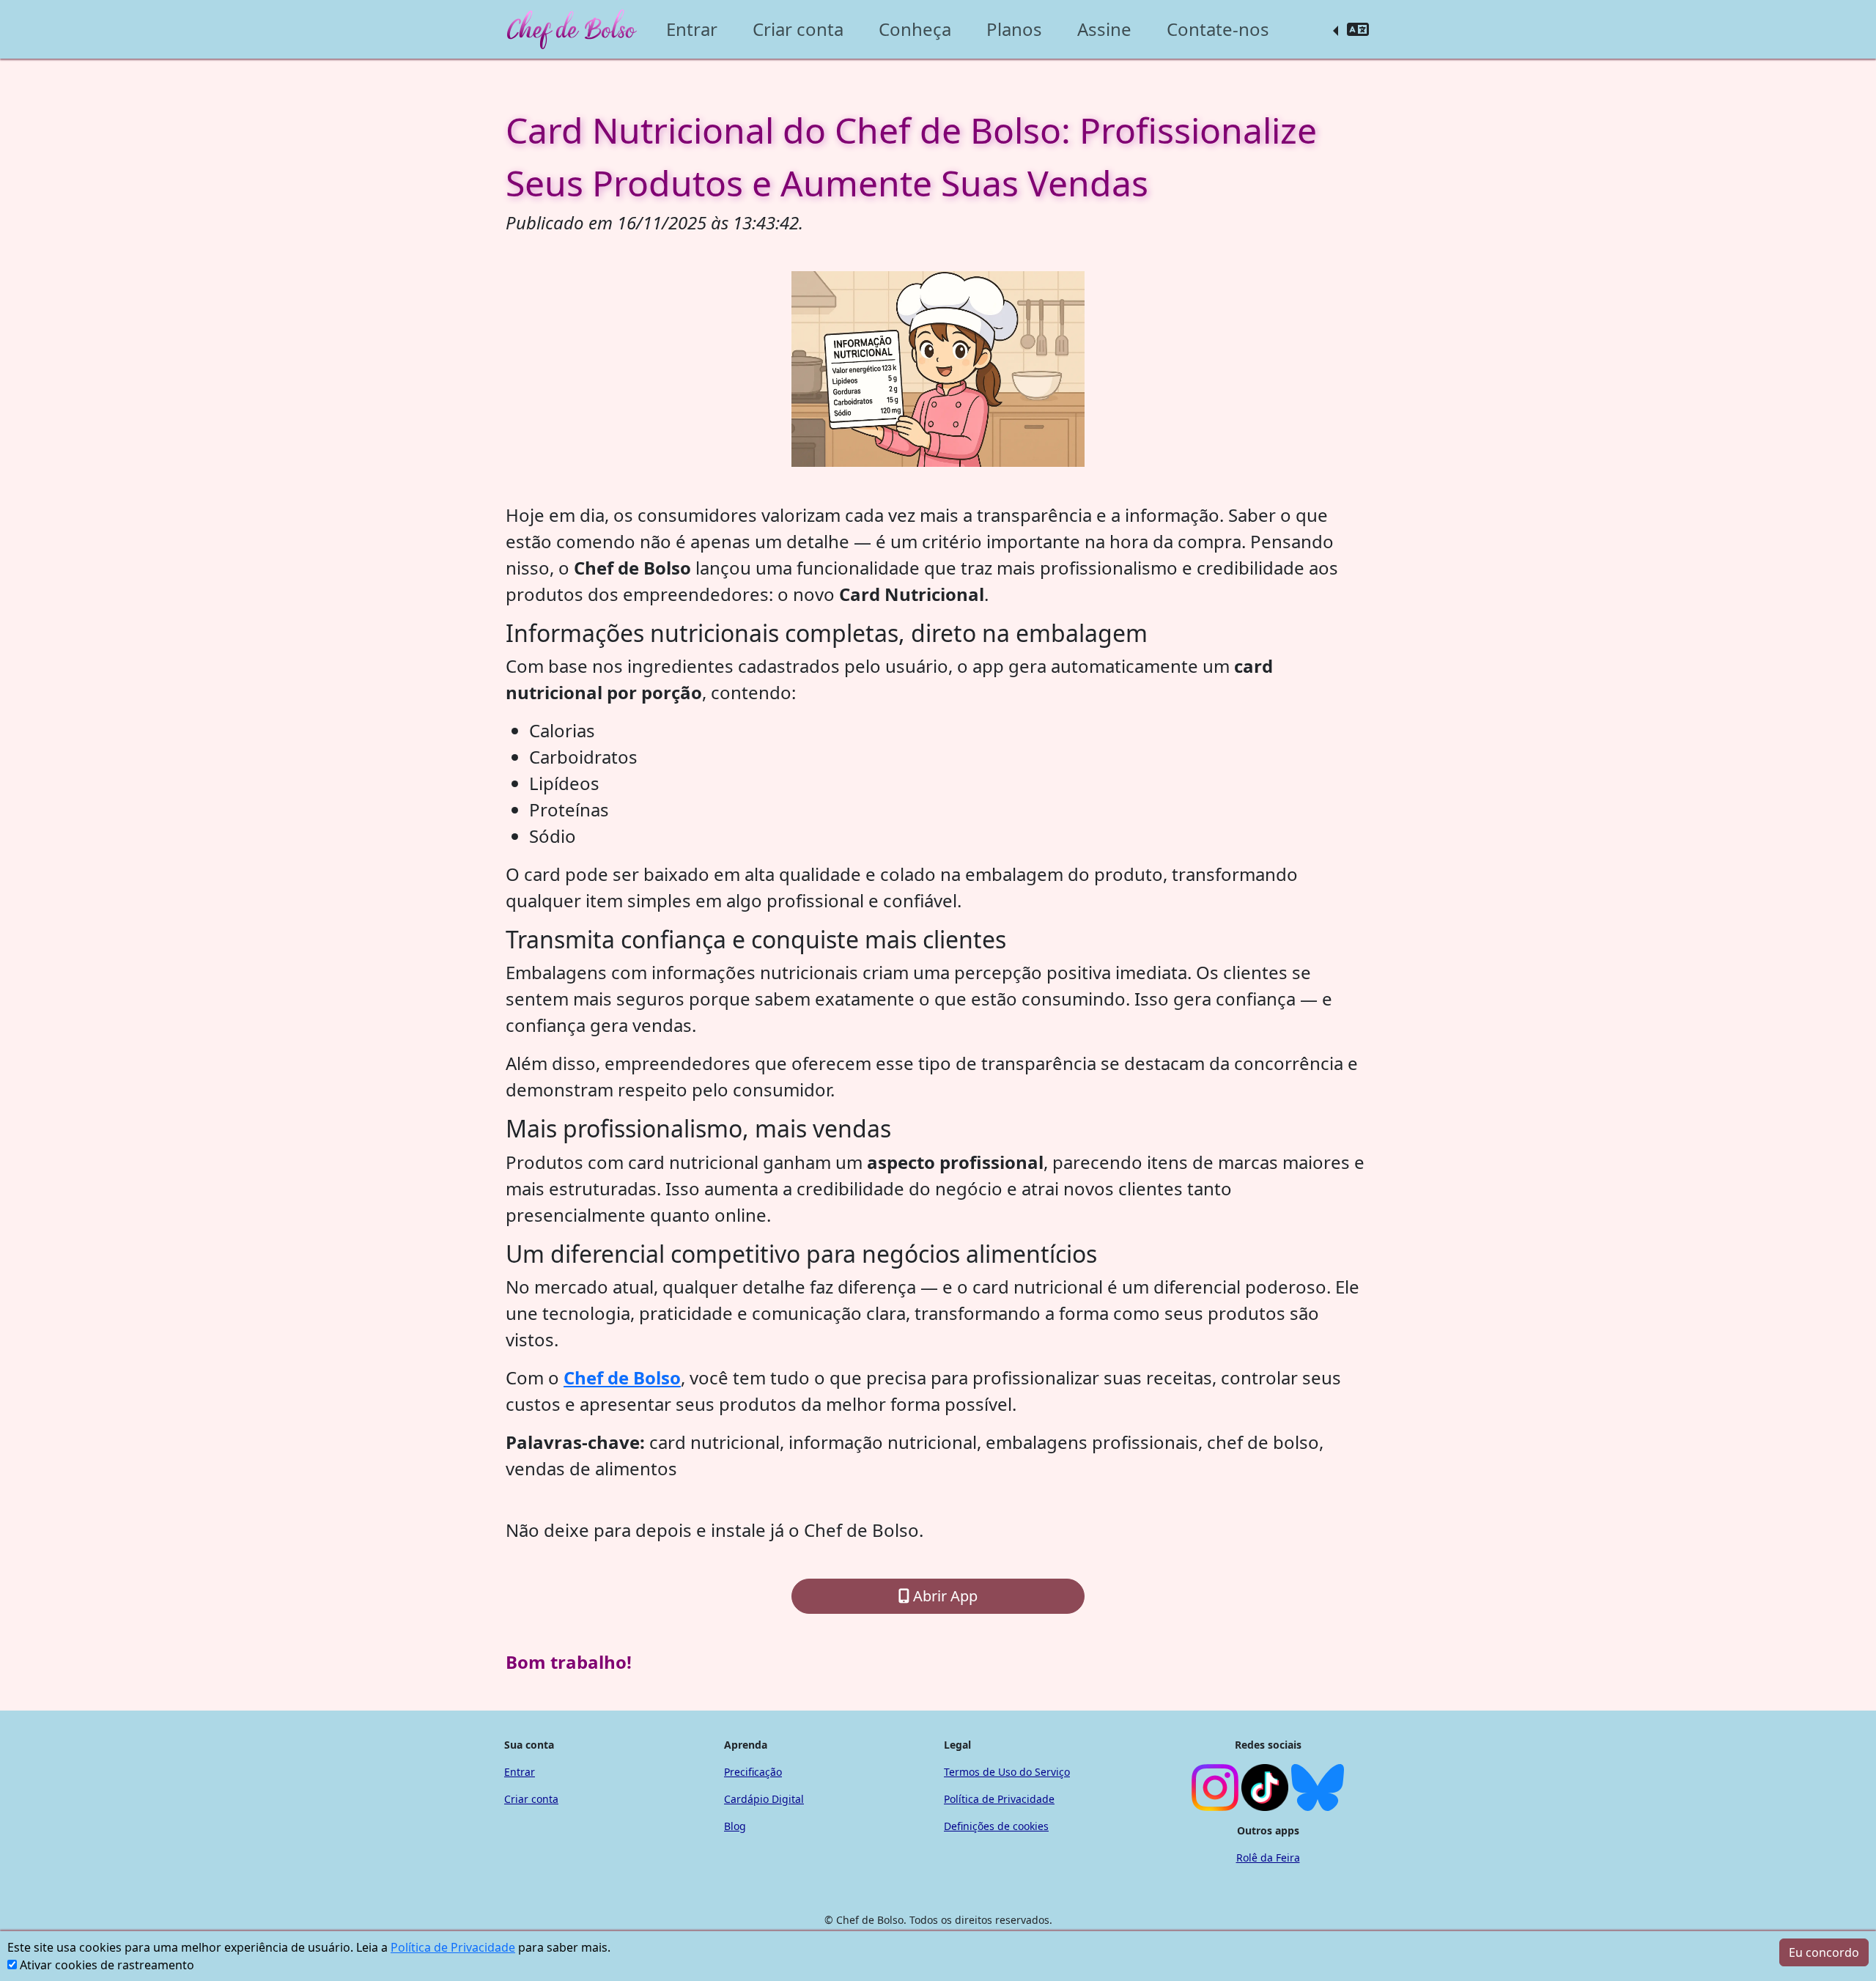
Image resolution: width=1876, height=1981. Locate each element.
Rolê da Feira (1268, 1858)
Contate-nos (1218, 29)
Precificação (753, 1772)
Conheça (915, 29)
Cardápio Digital (764, 1799)
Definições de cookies (996, 1826)
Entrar (692, 29)
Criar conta (798, 29)
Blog (735, 1826)
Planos (1014, 29)
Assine (1104, 29)
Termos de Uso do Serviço (1007, 1772)
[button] (1351, 29)
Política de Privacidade (453, 1947)
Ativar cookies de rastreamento (107, 1965)
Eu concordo (1824, 1952)
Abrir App (943, 1596)
